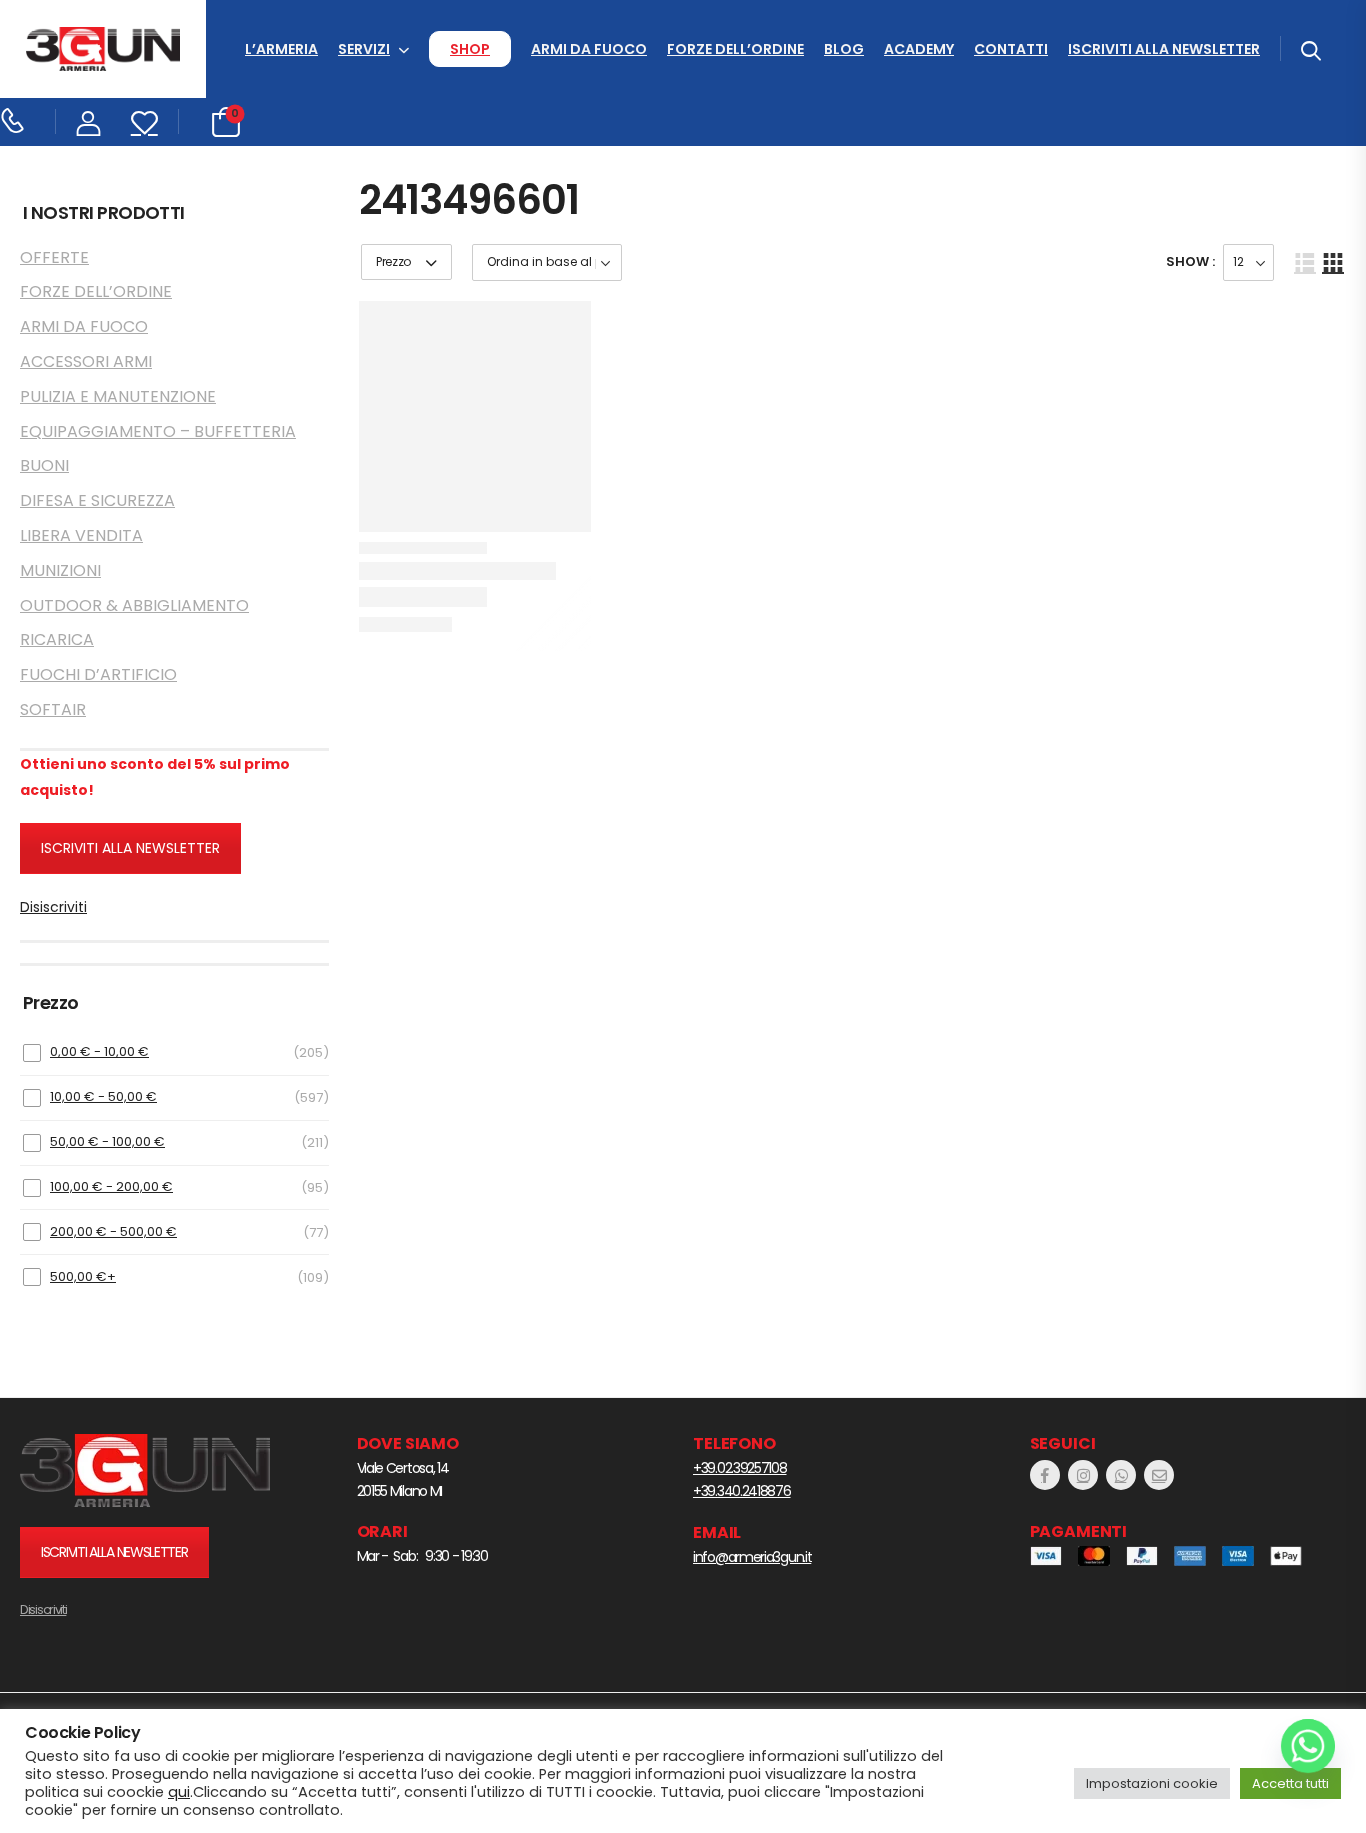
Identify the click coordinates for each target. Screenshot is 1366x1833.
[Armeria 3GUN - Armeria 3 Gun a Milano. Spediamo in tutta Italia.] (103, 49)
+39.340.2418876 (742, 1491)
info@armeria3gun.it (752, 1557)
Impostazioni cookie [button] (1152, 1783)
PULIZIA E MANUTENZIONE (118, 396)
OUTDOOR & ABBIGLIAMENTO (134, 605)
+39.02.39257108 (740, 1468)
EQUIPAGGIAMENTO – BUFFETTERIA (158, 431)
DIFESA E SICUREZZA (97, 500)
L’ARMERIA (281, 49)
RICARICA (57, 639)
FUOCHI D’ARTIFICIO (98, 674)
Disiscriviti (53, 907)
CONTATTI (1011, 49)
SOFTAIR (53, 709)
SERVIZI (364, 49)
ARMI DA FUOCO (589, 49)
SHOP (470, 49)
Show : (1190, 261)
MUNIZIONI (60, 570)
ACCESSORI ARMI (86, 361)
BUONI (44, 465)
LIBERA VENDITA (81, 535)
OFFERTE (54, 257)
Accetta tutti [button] (1290, 1783)
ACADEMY (919, 49)
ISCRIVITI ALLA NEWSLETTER (1164, 49)
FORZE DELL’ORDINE (735, 49)
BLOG (844, 49)
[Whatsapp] (1308, 1746)
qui (179, 1792)
